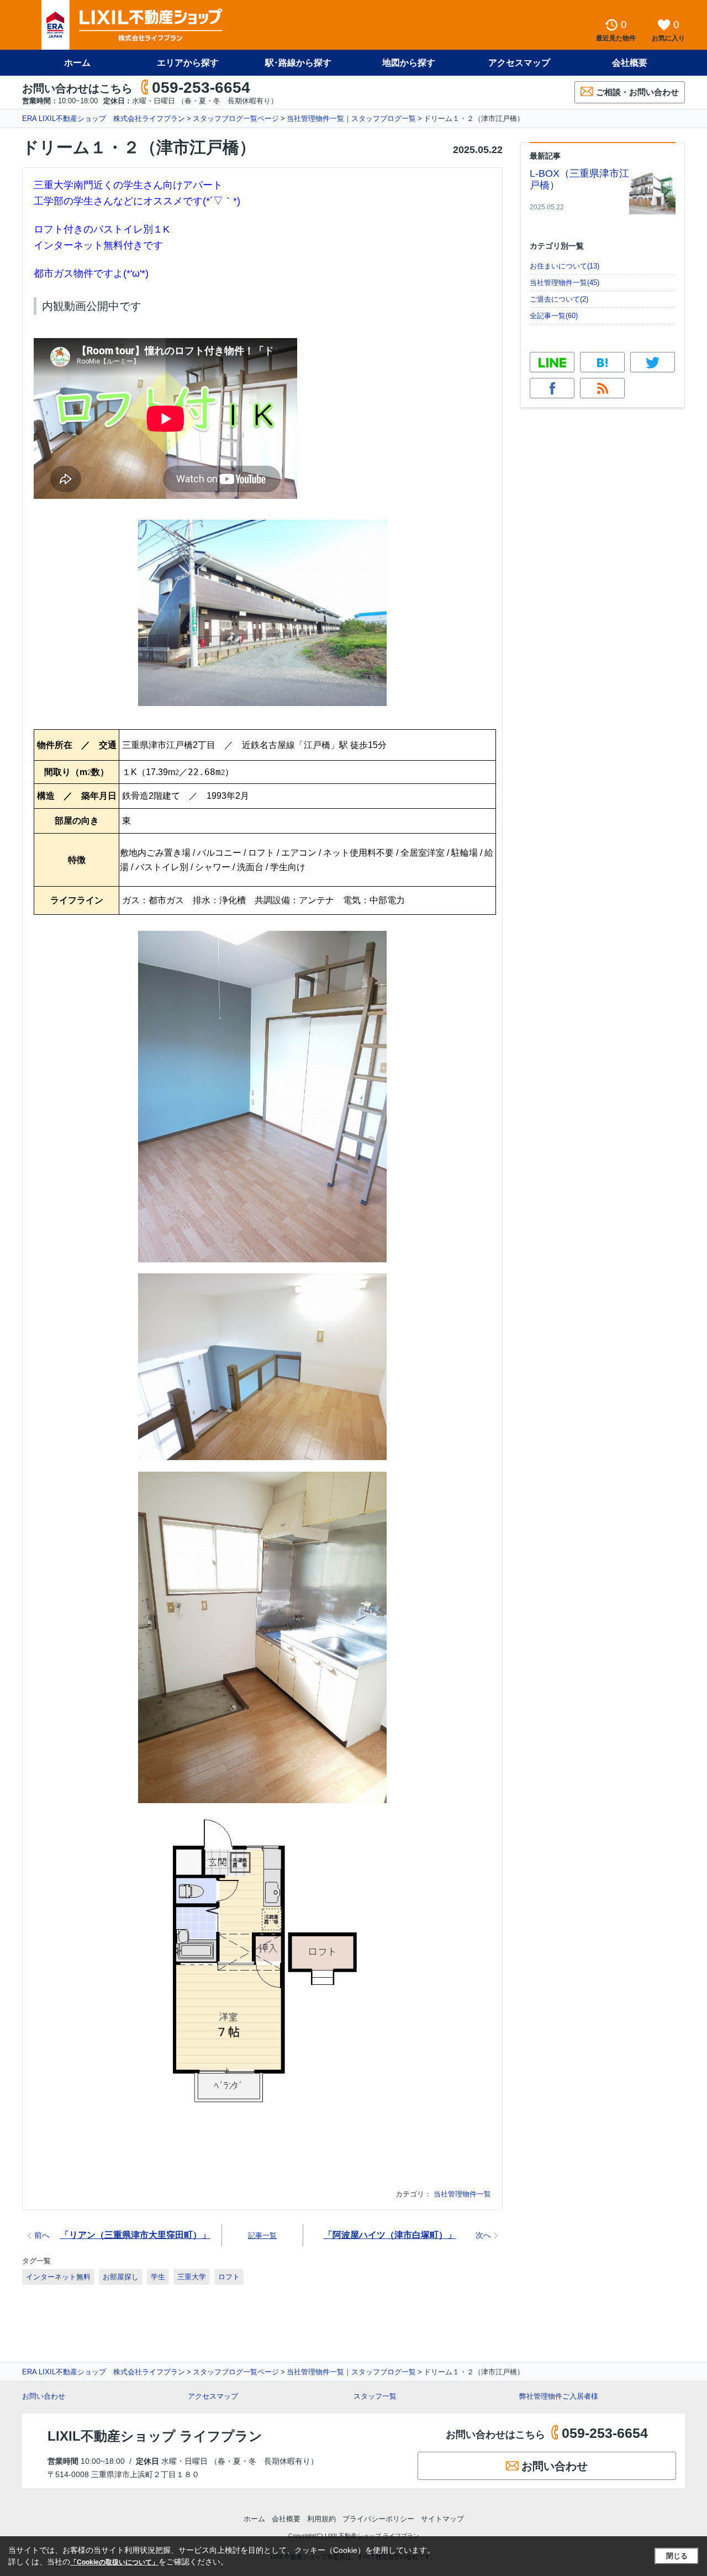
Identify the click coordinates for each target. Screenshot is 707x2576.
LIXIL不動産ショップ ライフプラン (155, 2436)
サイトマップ (442, 2519)
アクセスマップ (213, 2396)
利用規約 (321, 2519)
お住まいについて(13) (564, 266)
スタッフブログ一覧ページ (236, 118)
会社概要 (630, 63)
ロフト (229, 2277)
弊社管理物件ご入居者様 (559, 2396)
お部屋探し (121, 2277)
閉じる (677, 2556)
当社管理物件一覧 (462, 2194)
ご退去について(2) (559, 299)
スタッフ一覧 (375, 2396)
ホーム (77, 63)
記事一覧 (262, 2235)
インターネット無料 (58, 2277)
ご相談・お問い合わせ (637, 92)
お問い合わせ (44, 2396)
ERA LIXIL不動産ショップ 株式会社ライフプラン (104, 118)
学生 (158, 2277)
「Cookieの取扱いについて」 (114, 2562)
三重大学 (192, 2277)
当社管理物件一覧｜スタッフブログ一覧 (351, 118)
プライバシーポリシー (378, 2519)
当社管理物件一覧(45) (564, 283)
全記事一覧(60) (554, 316)
